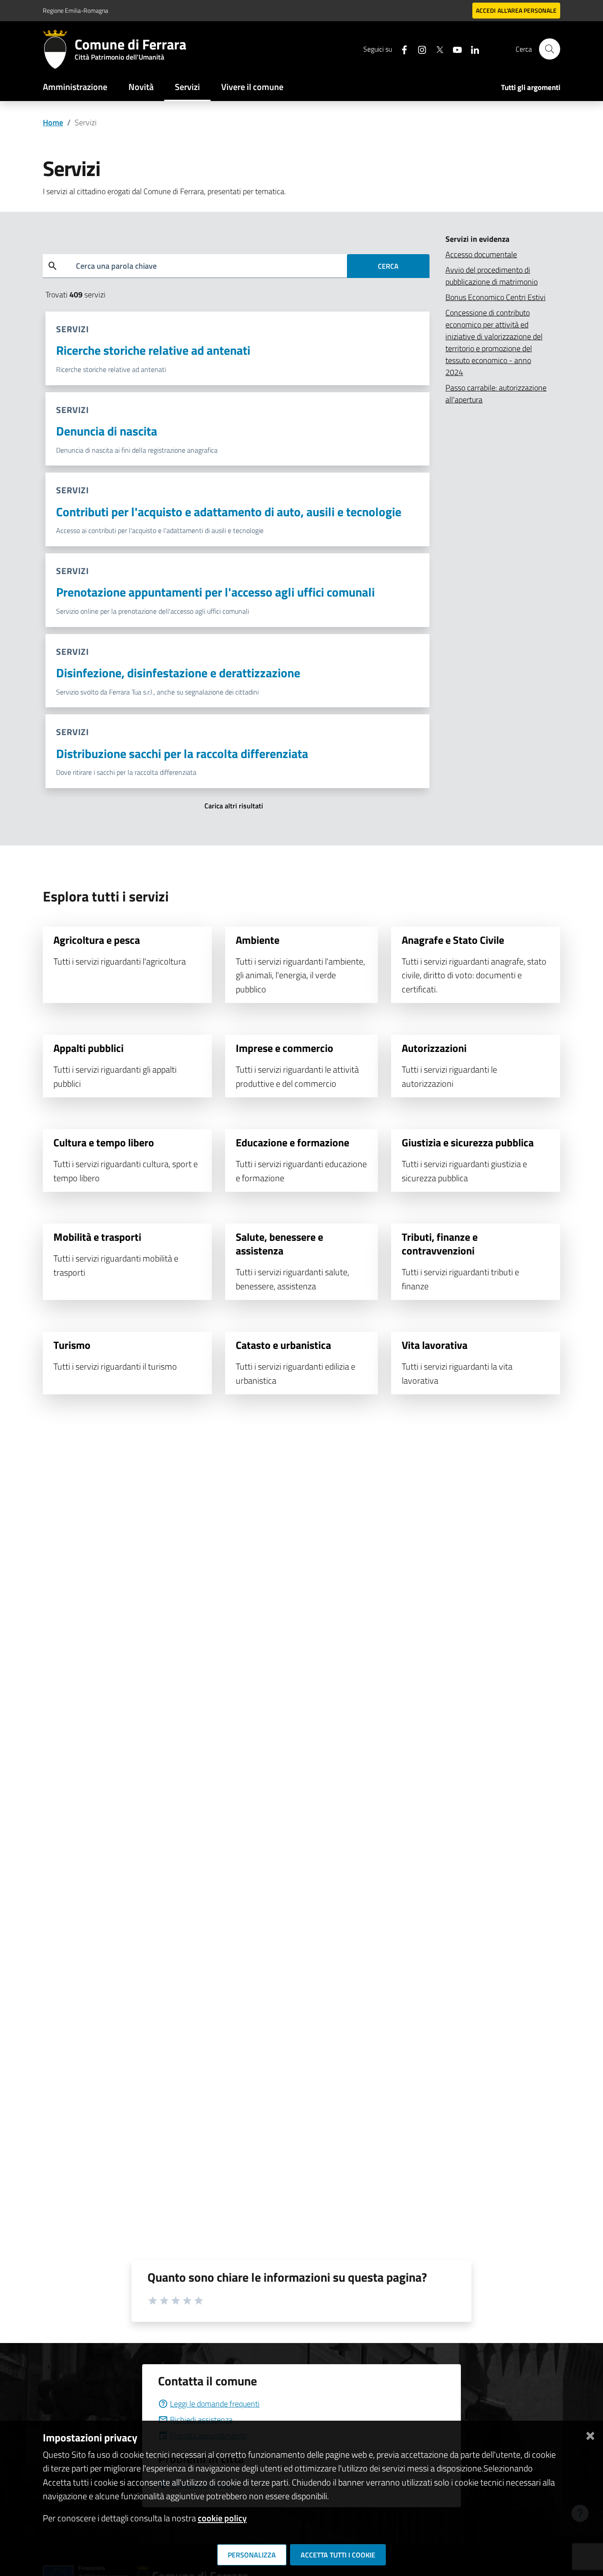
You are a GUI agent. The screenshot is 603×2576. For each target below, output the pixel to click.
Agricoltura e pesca (97, 940)
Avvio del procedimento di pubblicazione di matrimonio (492, 276)
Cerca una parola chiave (116, 266)
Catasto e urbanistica (283, 1345)
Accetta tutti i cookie (338, 2555)
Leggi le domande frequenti (215, 2404)
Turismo (72, 1345)
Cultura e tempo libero (104, 1142)
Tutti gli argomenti (531, 87)
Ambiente (258, 940)
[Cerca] (550, 49)
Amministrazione (75, 87)
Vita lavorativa (435, 1345)
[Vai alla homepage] (59, 49)
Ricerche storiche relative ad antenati (153, 350)
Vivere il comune (252, 87)
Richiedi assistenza (201, 2420)
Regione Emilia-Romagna (75, 10)
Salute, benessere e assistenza (279, 1244)
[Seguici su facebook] (401, 49)
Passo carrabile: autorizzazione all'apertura (496, 394)
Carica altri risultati (234, 806)
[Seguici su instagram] (418, 49)
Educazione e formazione (292, 1142)
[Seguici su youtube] (454, 49)
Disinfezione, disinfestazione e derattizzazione (178, 673)
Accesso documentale (481, 254)
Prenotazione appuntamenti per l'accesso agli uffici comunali (215, 592)
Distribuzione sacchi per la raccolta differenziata (182, 753)
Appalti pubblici (89, 1048)
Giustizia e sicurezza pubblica (468, 1142)
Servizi (187, 87)
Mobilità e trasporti (97, 1237)
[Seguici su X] (436, 49)
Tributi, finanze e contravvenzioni (440, 1244)
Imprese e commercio (285, 1048)
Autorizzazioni (434, 1048)
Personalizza (252, 2555)
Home (53, 122)
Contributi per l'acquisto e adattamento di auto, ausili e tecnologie (229, 512)
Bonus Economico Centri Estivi (496, 297)
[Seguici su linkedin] (471, 49)
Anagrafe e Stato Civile (453, 940)
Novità (141, 87)
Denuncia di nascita (107, 431)
